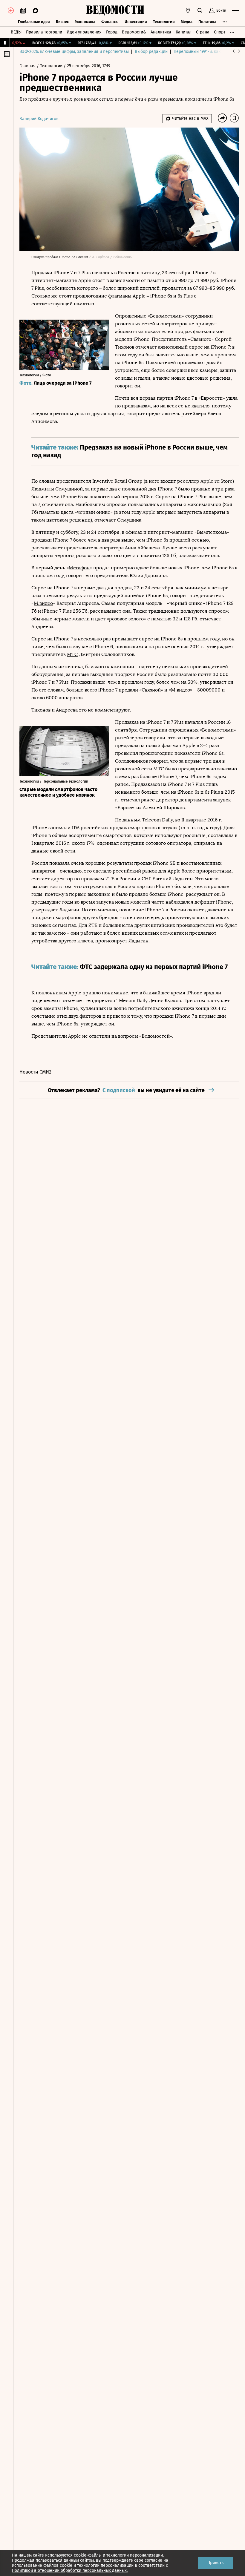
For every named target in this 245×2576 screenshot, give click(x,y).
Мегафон (79, 568)
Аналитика (161, 32)
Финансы (110, 22)
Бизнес (62, 22)
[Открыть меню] (235, 10)
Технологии (164, 22)
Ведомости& (134, 32)
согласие (153, 2560)
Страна (203, 32)
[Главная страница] (115, 10)
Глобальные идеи (34, 22)
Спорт (220, 32)
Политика (207, 22)
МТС (72, 654)
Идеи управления (84, 32)
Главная (28, 66)
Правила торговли (44, 32)
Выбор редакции (151, 52)
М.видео (43, 603)
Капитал (184, 32)
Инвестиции (136, 22)
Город (112, 32)
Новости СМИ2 (35, 1072)
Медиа (187, 22)
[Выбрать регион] (188, 10)
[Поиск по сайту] (200, 10)
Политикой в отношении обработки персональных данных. (70, 2570)
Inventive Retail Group (117, 481)
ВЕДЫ (16, 32)
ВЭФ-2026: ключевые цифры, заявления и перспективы (74, 52)
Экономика (85, 22)
